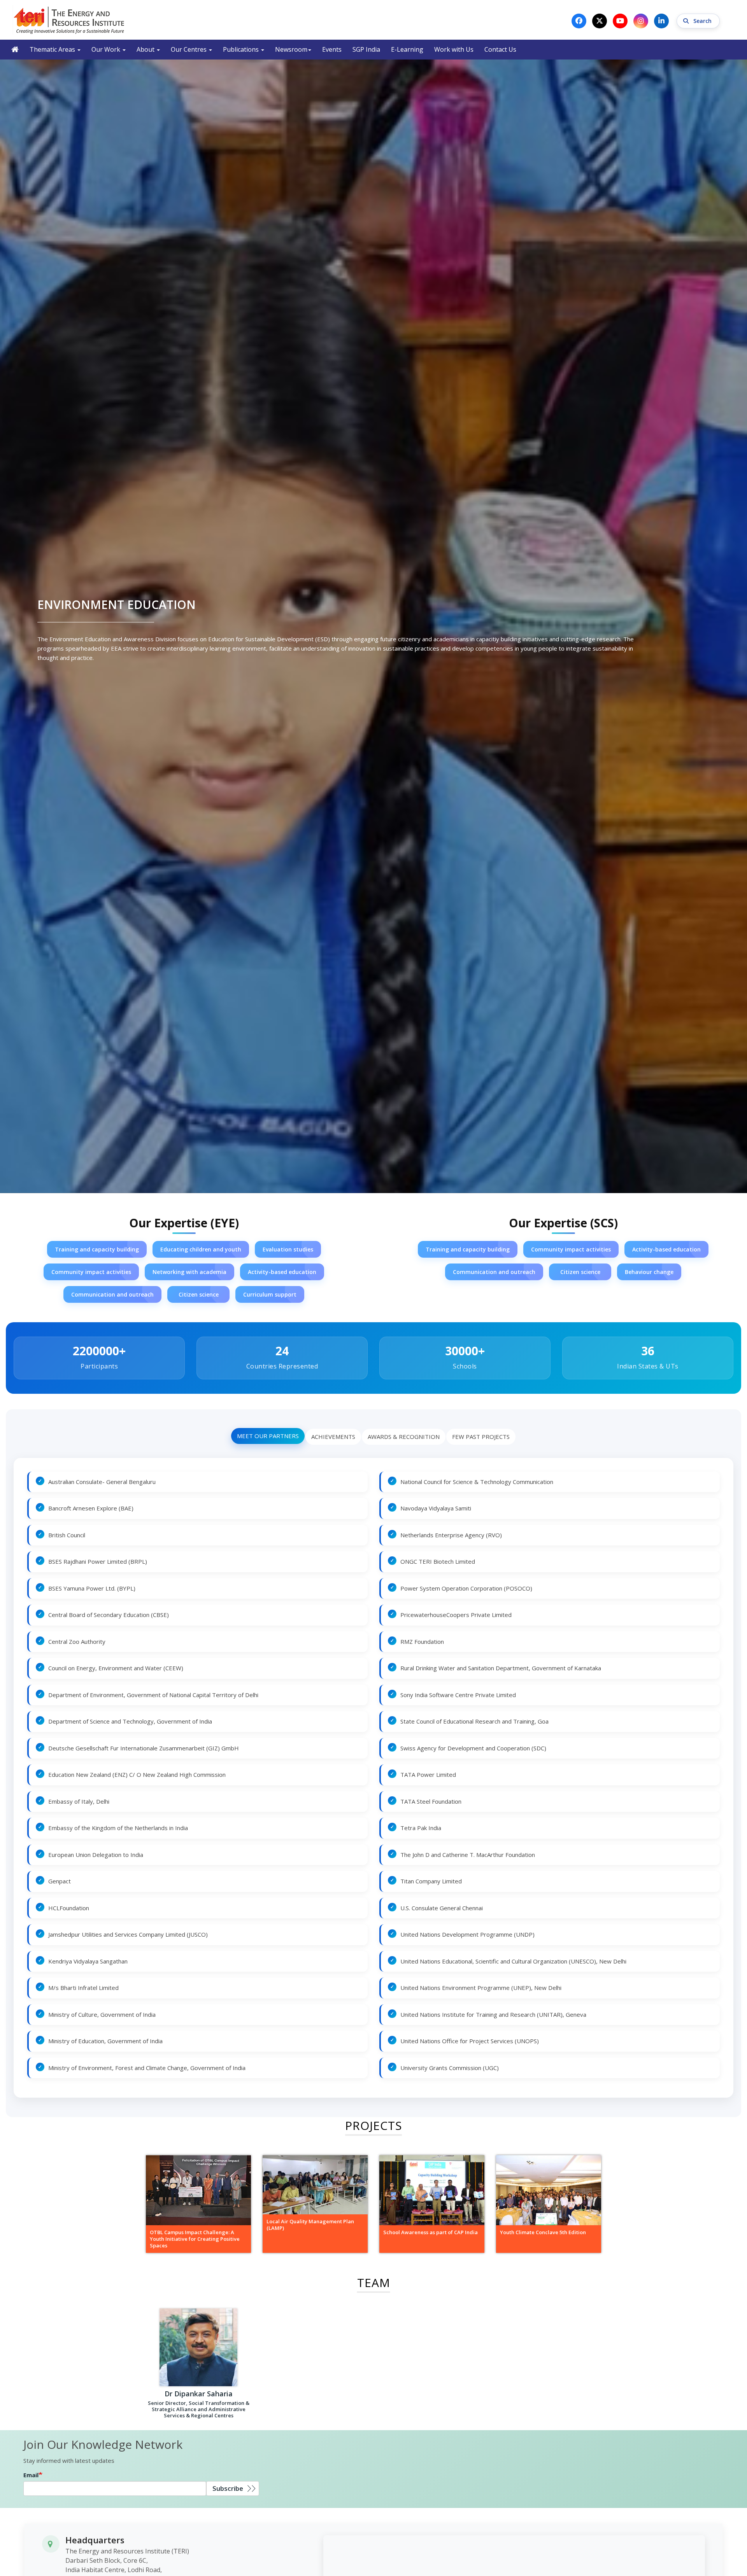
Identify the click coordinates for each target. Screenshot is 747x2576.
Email (31, 2475)
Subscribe (228, 2488)
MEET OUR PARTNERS (268, 1436)
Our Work (107, 49)
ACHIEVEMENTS (333, 1437)
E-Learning (407, 49)
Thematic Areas (53, 49)
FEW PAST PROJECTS (481, 1437)
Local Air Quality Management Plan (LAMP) (310, 2225)
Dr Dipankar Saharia (199, 2394)
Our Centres (189, 49)
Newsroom (291, 49)
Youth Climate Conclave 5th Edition (543, 2232)
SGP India (366, 49)
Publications (242, 49)
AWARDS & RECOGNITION (404, 1437)
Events (332, 49)
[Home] (69, 20)
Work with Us (454, 49)
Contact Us (500, 49)
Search (703, 21)
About (146, 49)
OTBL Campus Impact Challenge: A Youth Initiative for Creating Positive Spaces (195, 2239)
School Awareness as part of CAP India (430, 2232)
